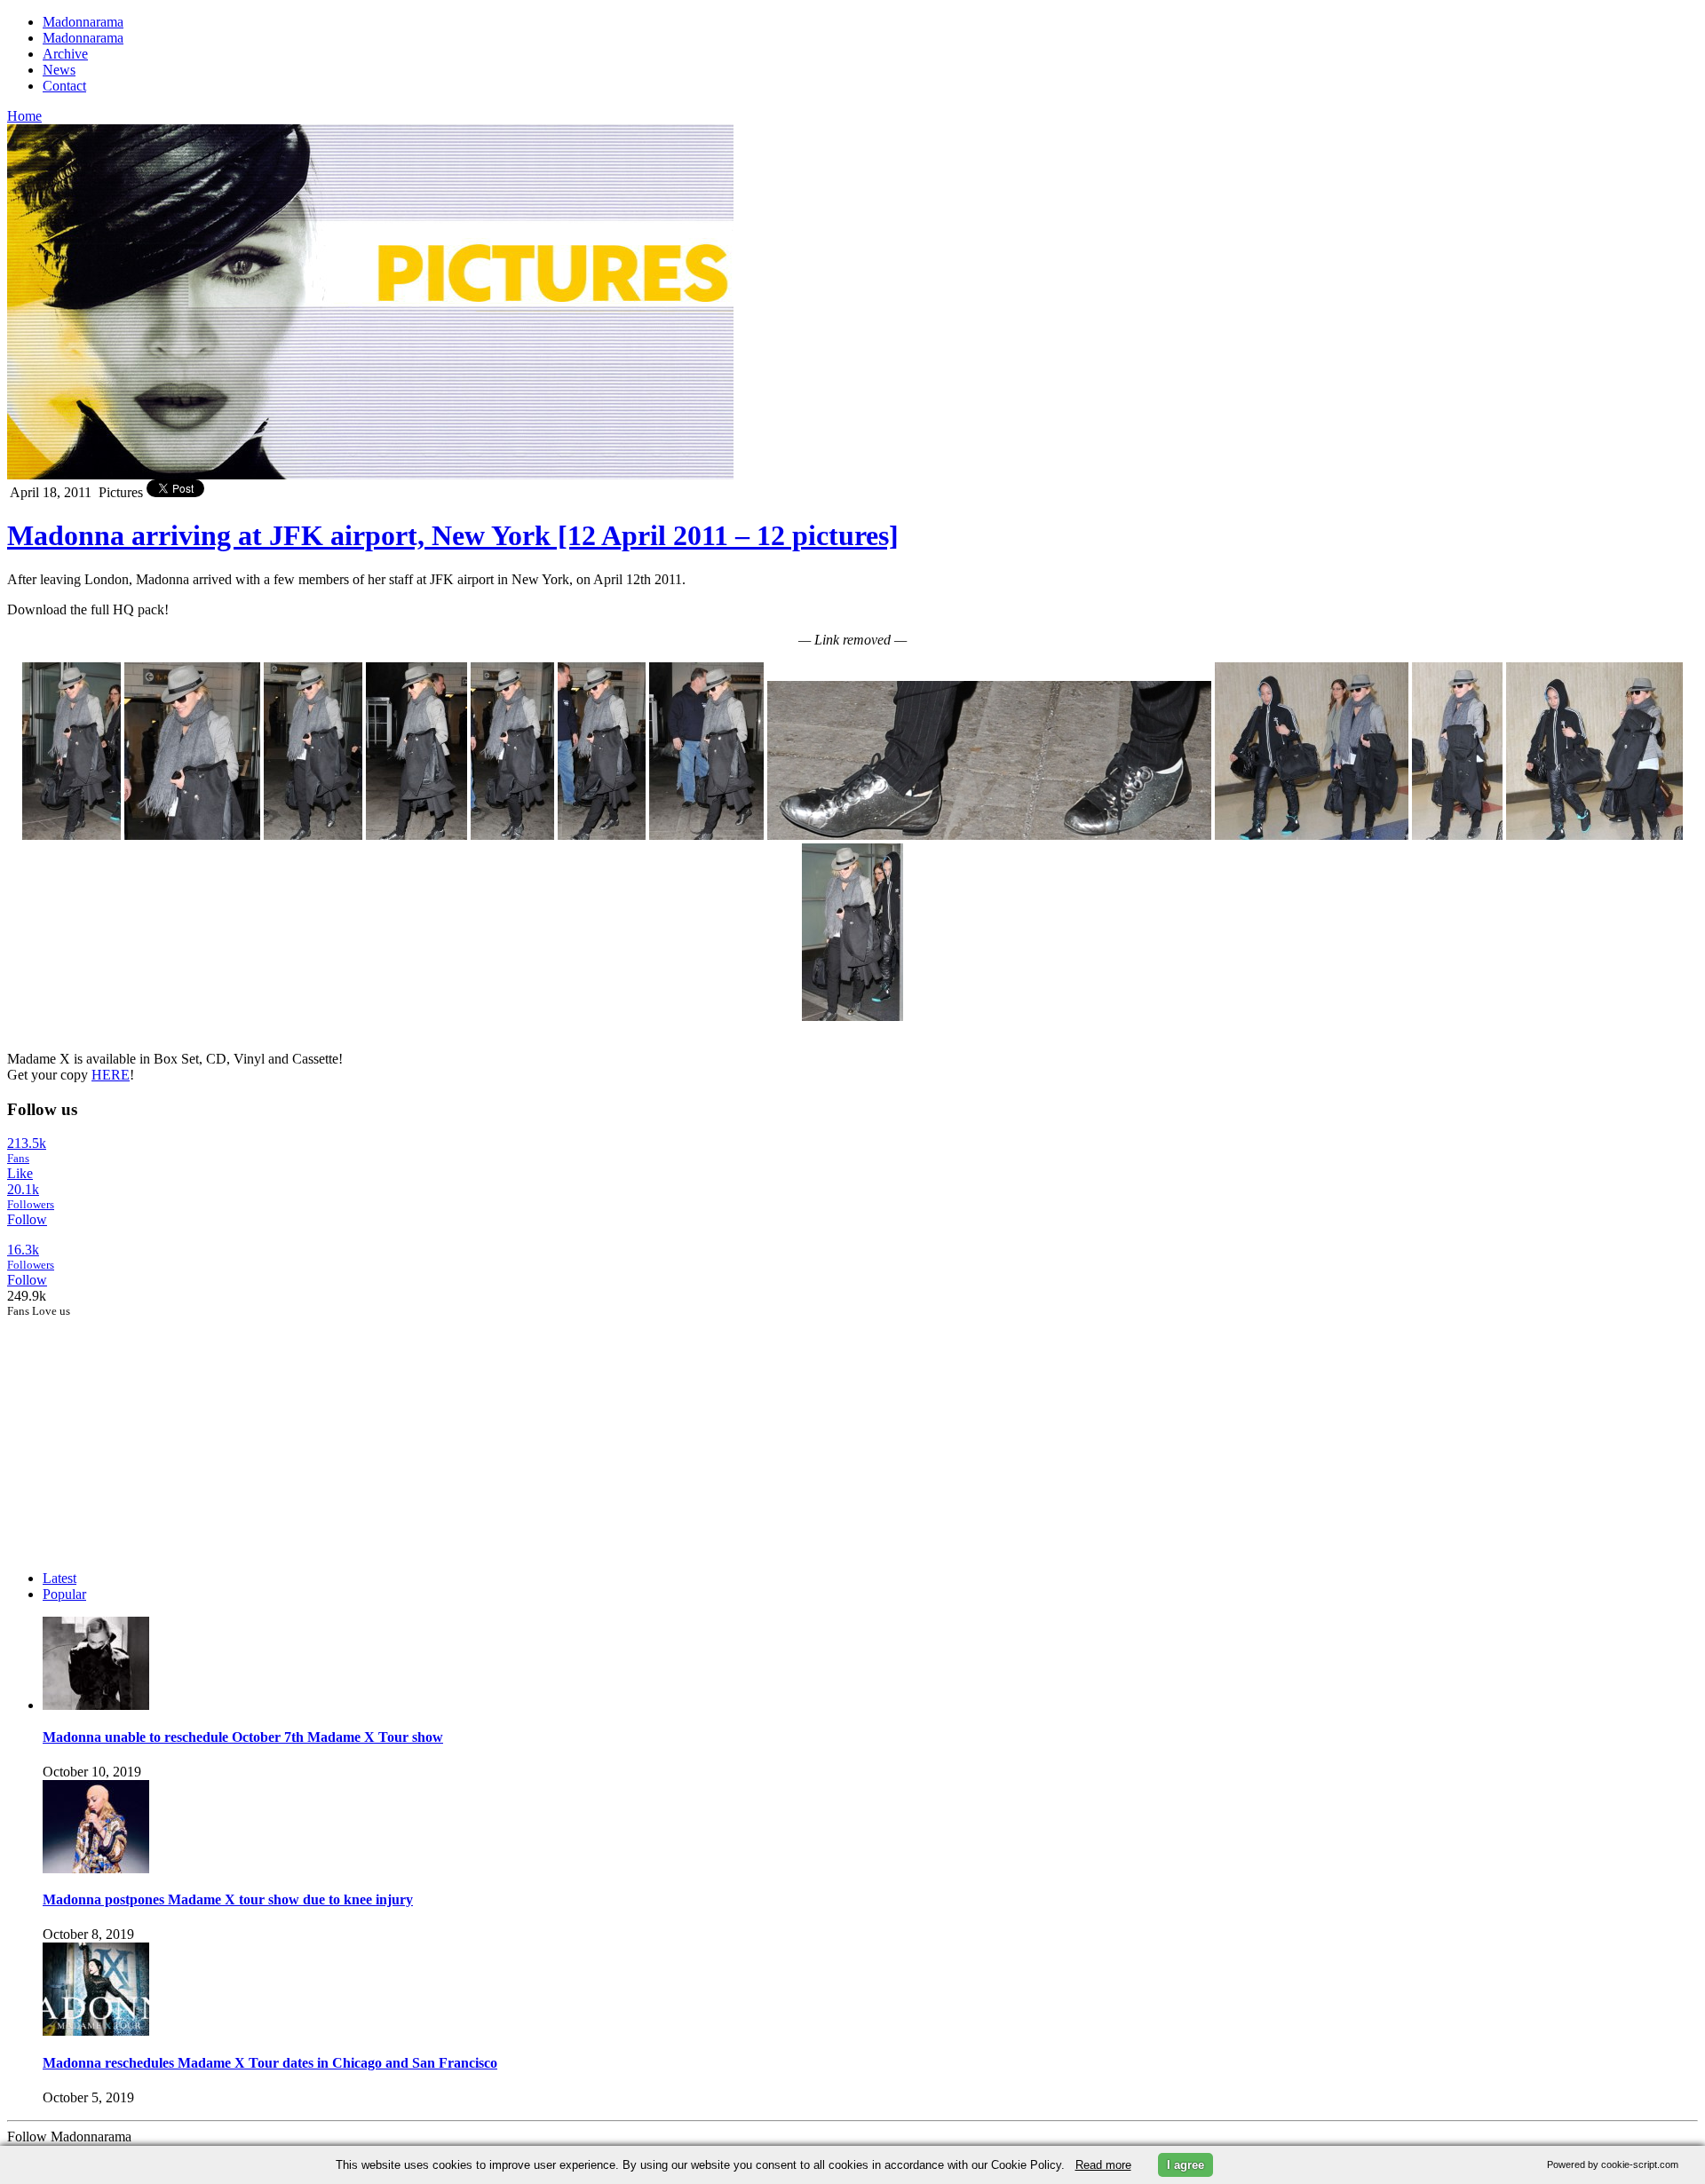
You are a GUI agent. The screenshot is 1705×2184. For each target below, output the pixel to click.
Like (20, 1173)
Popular (64, 1594)
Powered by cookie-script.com (1613, 2164)
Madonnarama (83, 22)
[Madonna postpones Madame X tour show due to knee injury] (96, 1868)
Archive (65, 54)
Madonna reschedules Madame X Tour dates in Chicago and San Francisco (270, 2063)
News (59, 70)
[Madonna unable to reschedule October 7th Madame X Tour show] (96, 1705)
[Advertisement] (140, 1429)
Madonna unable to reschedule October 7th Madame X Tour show (243, 1737)
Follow (27, 1219)
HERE (111, 1075)
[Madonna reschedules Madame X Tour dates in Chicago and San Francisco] (96, 2031)
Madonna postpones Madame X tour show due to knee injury (228, 1899)
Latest (59, 1578)
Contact (64, 86)
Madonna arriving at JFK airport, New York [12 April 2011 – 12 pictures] (453, 535)
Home (24, 116)
